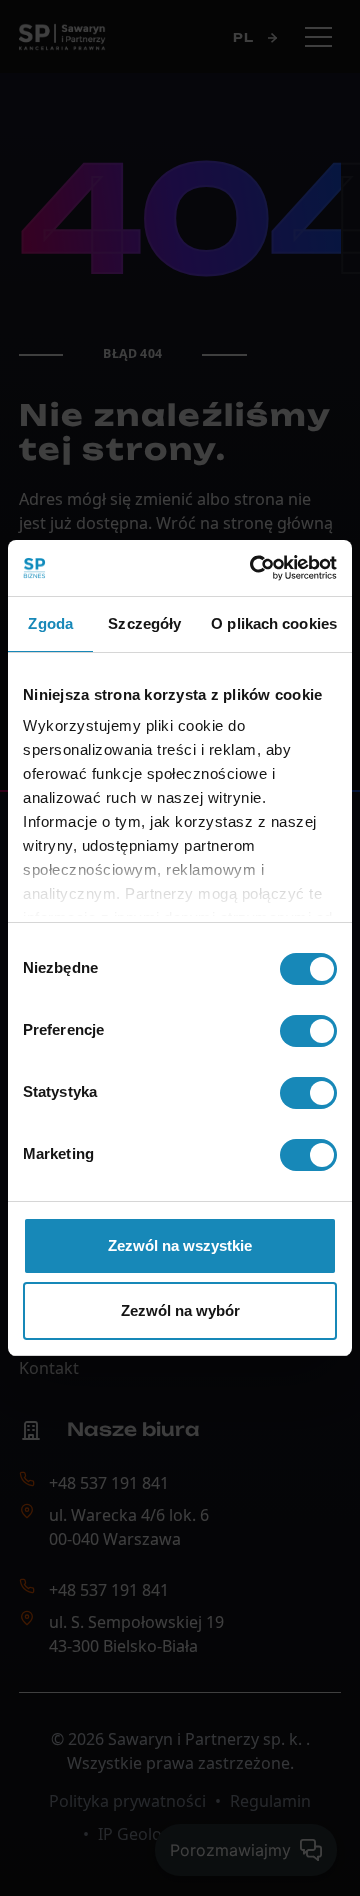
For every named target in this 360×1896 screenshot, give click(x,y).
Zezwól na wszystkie (180, 1245)
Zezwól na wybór (180, 1310)
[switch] (308, 1031)
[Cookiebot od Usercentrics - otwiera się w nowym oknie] (254, 568)
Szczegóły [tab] (144, 623)
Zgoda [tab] (50, 623)
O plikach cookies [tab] (274, 623)
